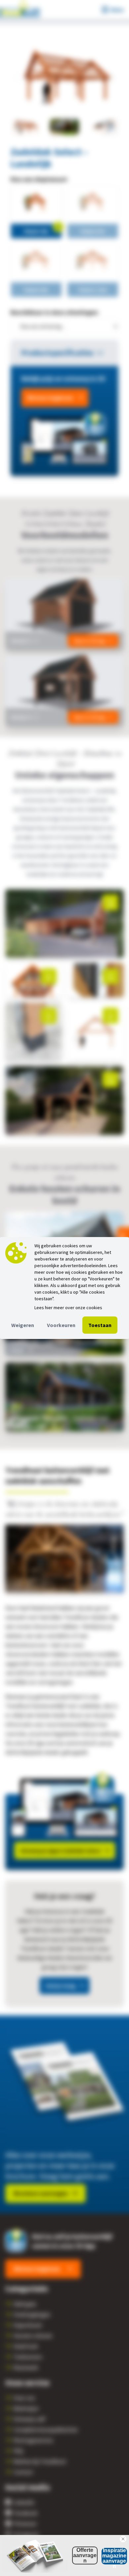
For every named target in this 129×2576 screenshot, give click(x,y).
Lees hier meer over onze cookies (68, 1308)
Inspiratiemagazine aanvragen (114, 2556)
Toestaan (100, 1325)
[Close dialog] (123, 2539)
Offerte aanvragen (85, 2555)
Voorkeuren (61, 1325)
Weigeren (23, 1325)
